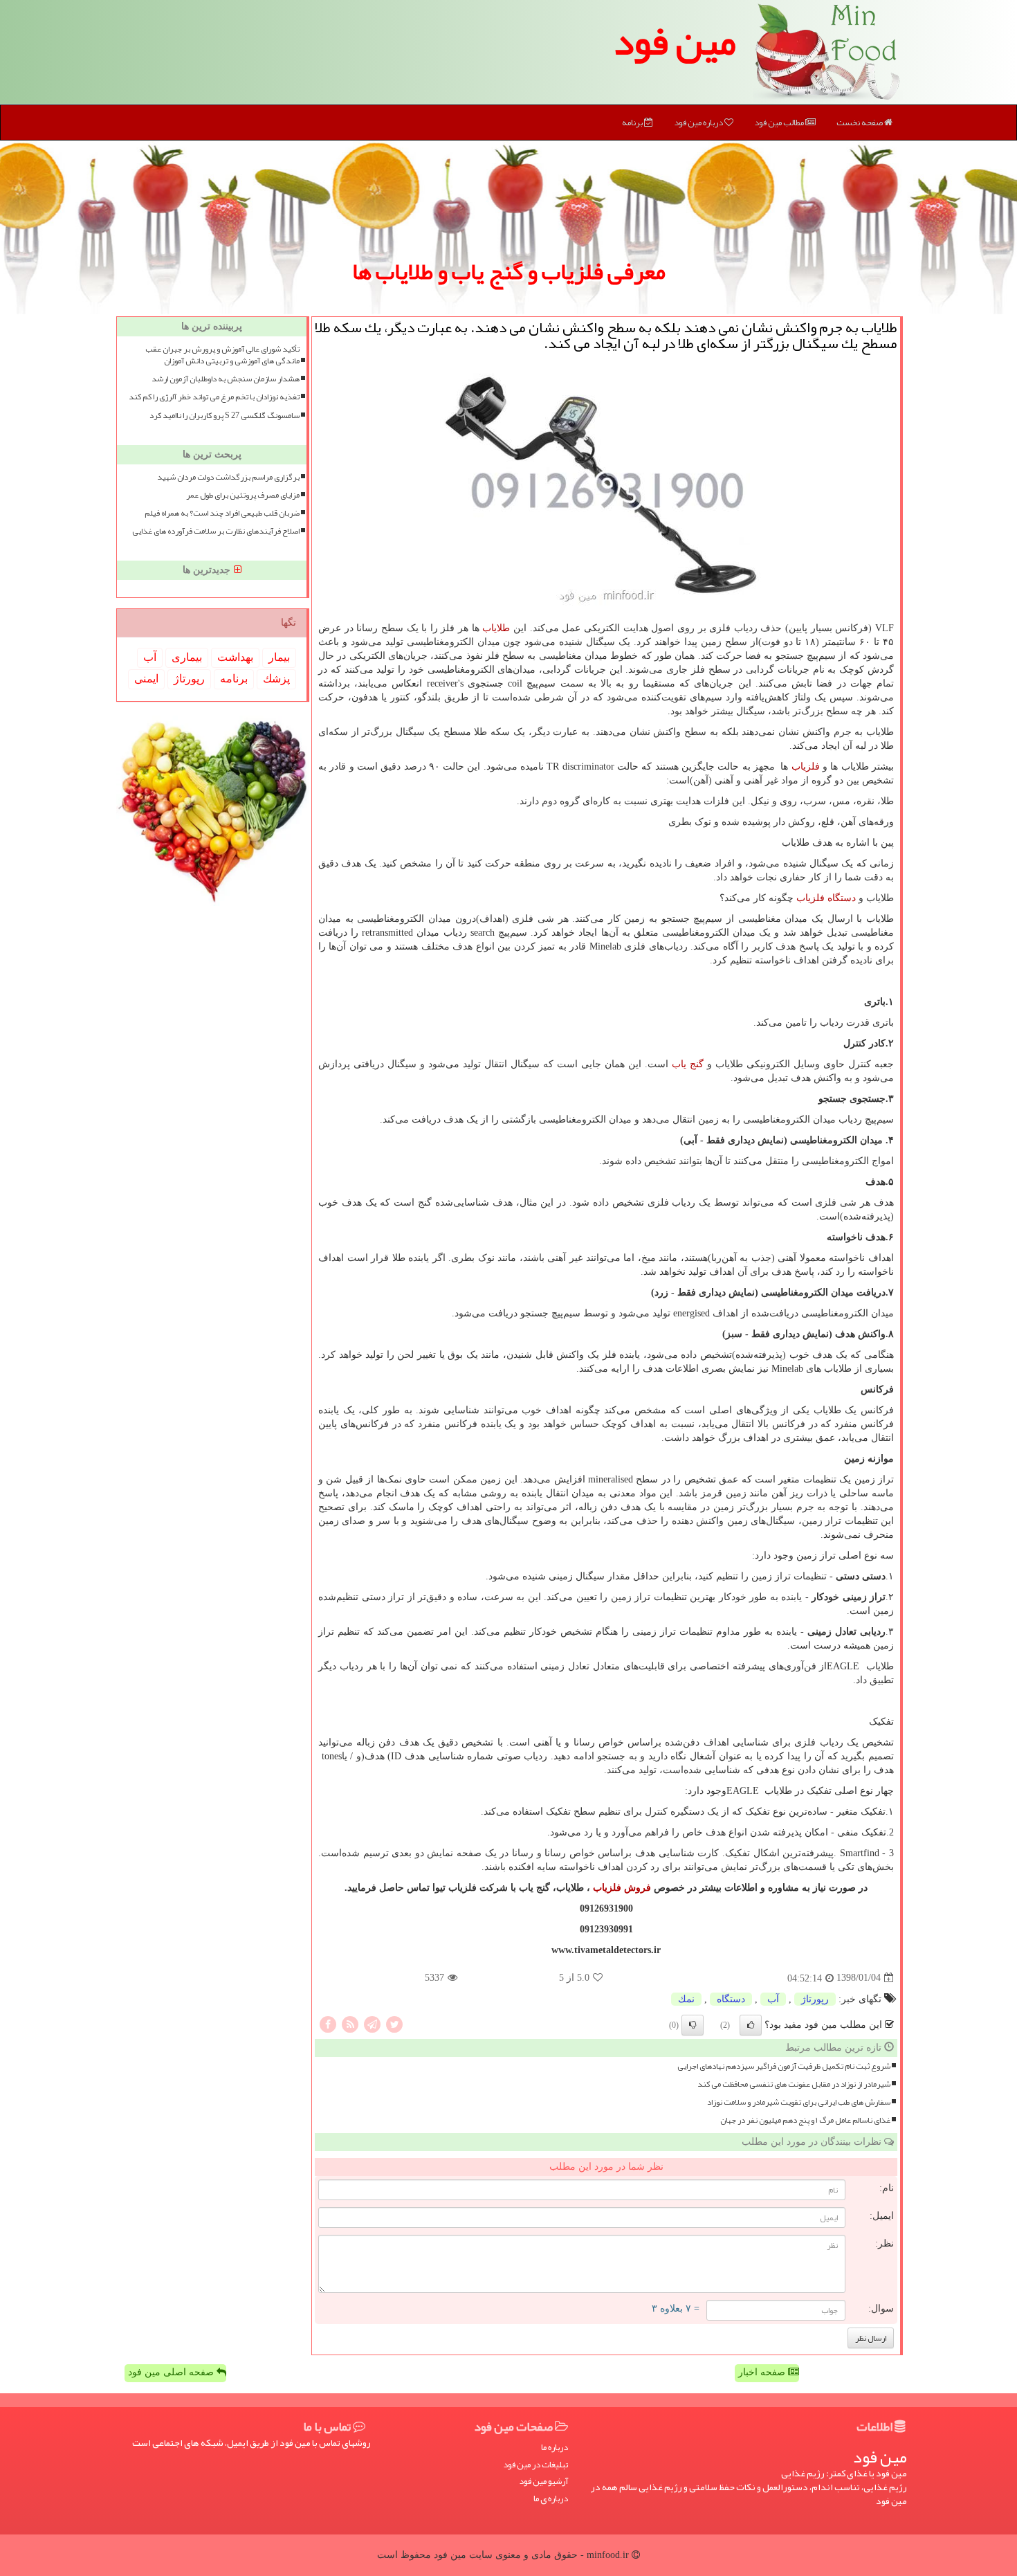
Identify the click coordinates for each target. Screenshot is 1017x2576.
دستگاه (731, 1999)
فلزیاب (806, 767)
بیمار (279, 657)
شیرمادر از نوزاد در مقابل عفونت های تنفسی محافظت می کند (794, 2084)
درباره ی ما (551, 2499)
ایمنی (146, 679)
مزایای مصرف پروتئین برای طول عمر (243, 495)
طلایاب (496, 628)
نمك (686, 1999)
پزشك (276, 679)
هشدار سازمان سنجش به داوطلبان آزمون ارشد (226, 379)
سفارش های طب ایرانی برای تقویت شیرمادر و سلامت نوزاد (799, 2102)
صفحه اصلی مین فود (172, 2372)
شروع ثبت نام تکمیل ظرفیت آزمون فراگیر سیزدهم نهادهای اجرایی (784, 2066)
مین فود (675, 42)
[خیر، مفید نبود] (693, 2025)
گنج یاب (688, 1064)
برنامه (633, 123)
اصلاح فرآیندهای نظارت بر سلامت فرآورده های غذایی (216, 531)
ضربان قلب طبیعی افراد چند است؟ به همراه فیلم (222, 513)
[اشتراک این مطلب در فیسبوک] (328, 2023)
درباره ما (555, 2448)
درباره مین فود (699, 123)
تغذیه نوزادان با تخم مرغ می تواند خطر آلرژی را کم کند (214, 397)
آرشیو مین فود (543, 2482)
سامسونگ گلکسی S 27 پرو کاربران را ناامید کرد (225, 416)
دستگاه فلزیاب (826, 898)
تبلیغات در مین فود (535, 2465)
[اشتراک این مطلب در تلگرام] (372, 2023)
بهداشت (235, 657)
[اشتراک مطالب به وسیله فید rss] (350, 2023)
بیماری (187, 657)
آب (773, 1999)
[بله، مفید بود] (751, 2025)
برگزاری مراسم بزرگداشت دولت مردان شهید (228, 477)
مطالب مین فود (780, 123)
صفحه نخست (860, 123)
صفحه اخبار (763, 2372)
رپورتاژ (815, 1999)
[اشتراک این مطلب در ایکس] (394, 2023)
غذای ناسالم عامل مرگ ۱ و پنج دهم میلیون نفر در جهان (805, 2120)
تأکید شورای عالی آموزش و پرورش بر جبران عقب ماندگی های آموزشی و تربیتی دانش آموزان (222, 355)
